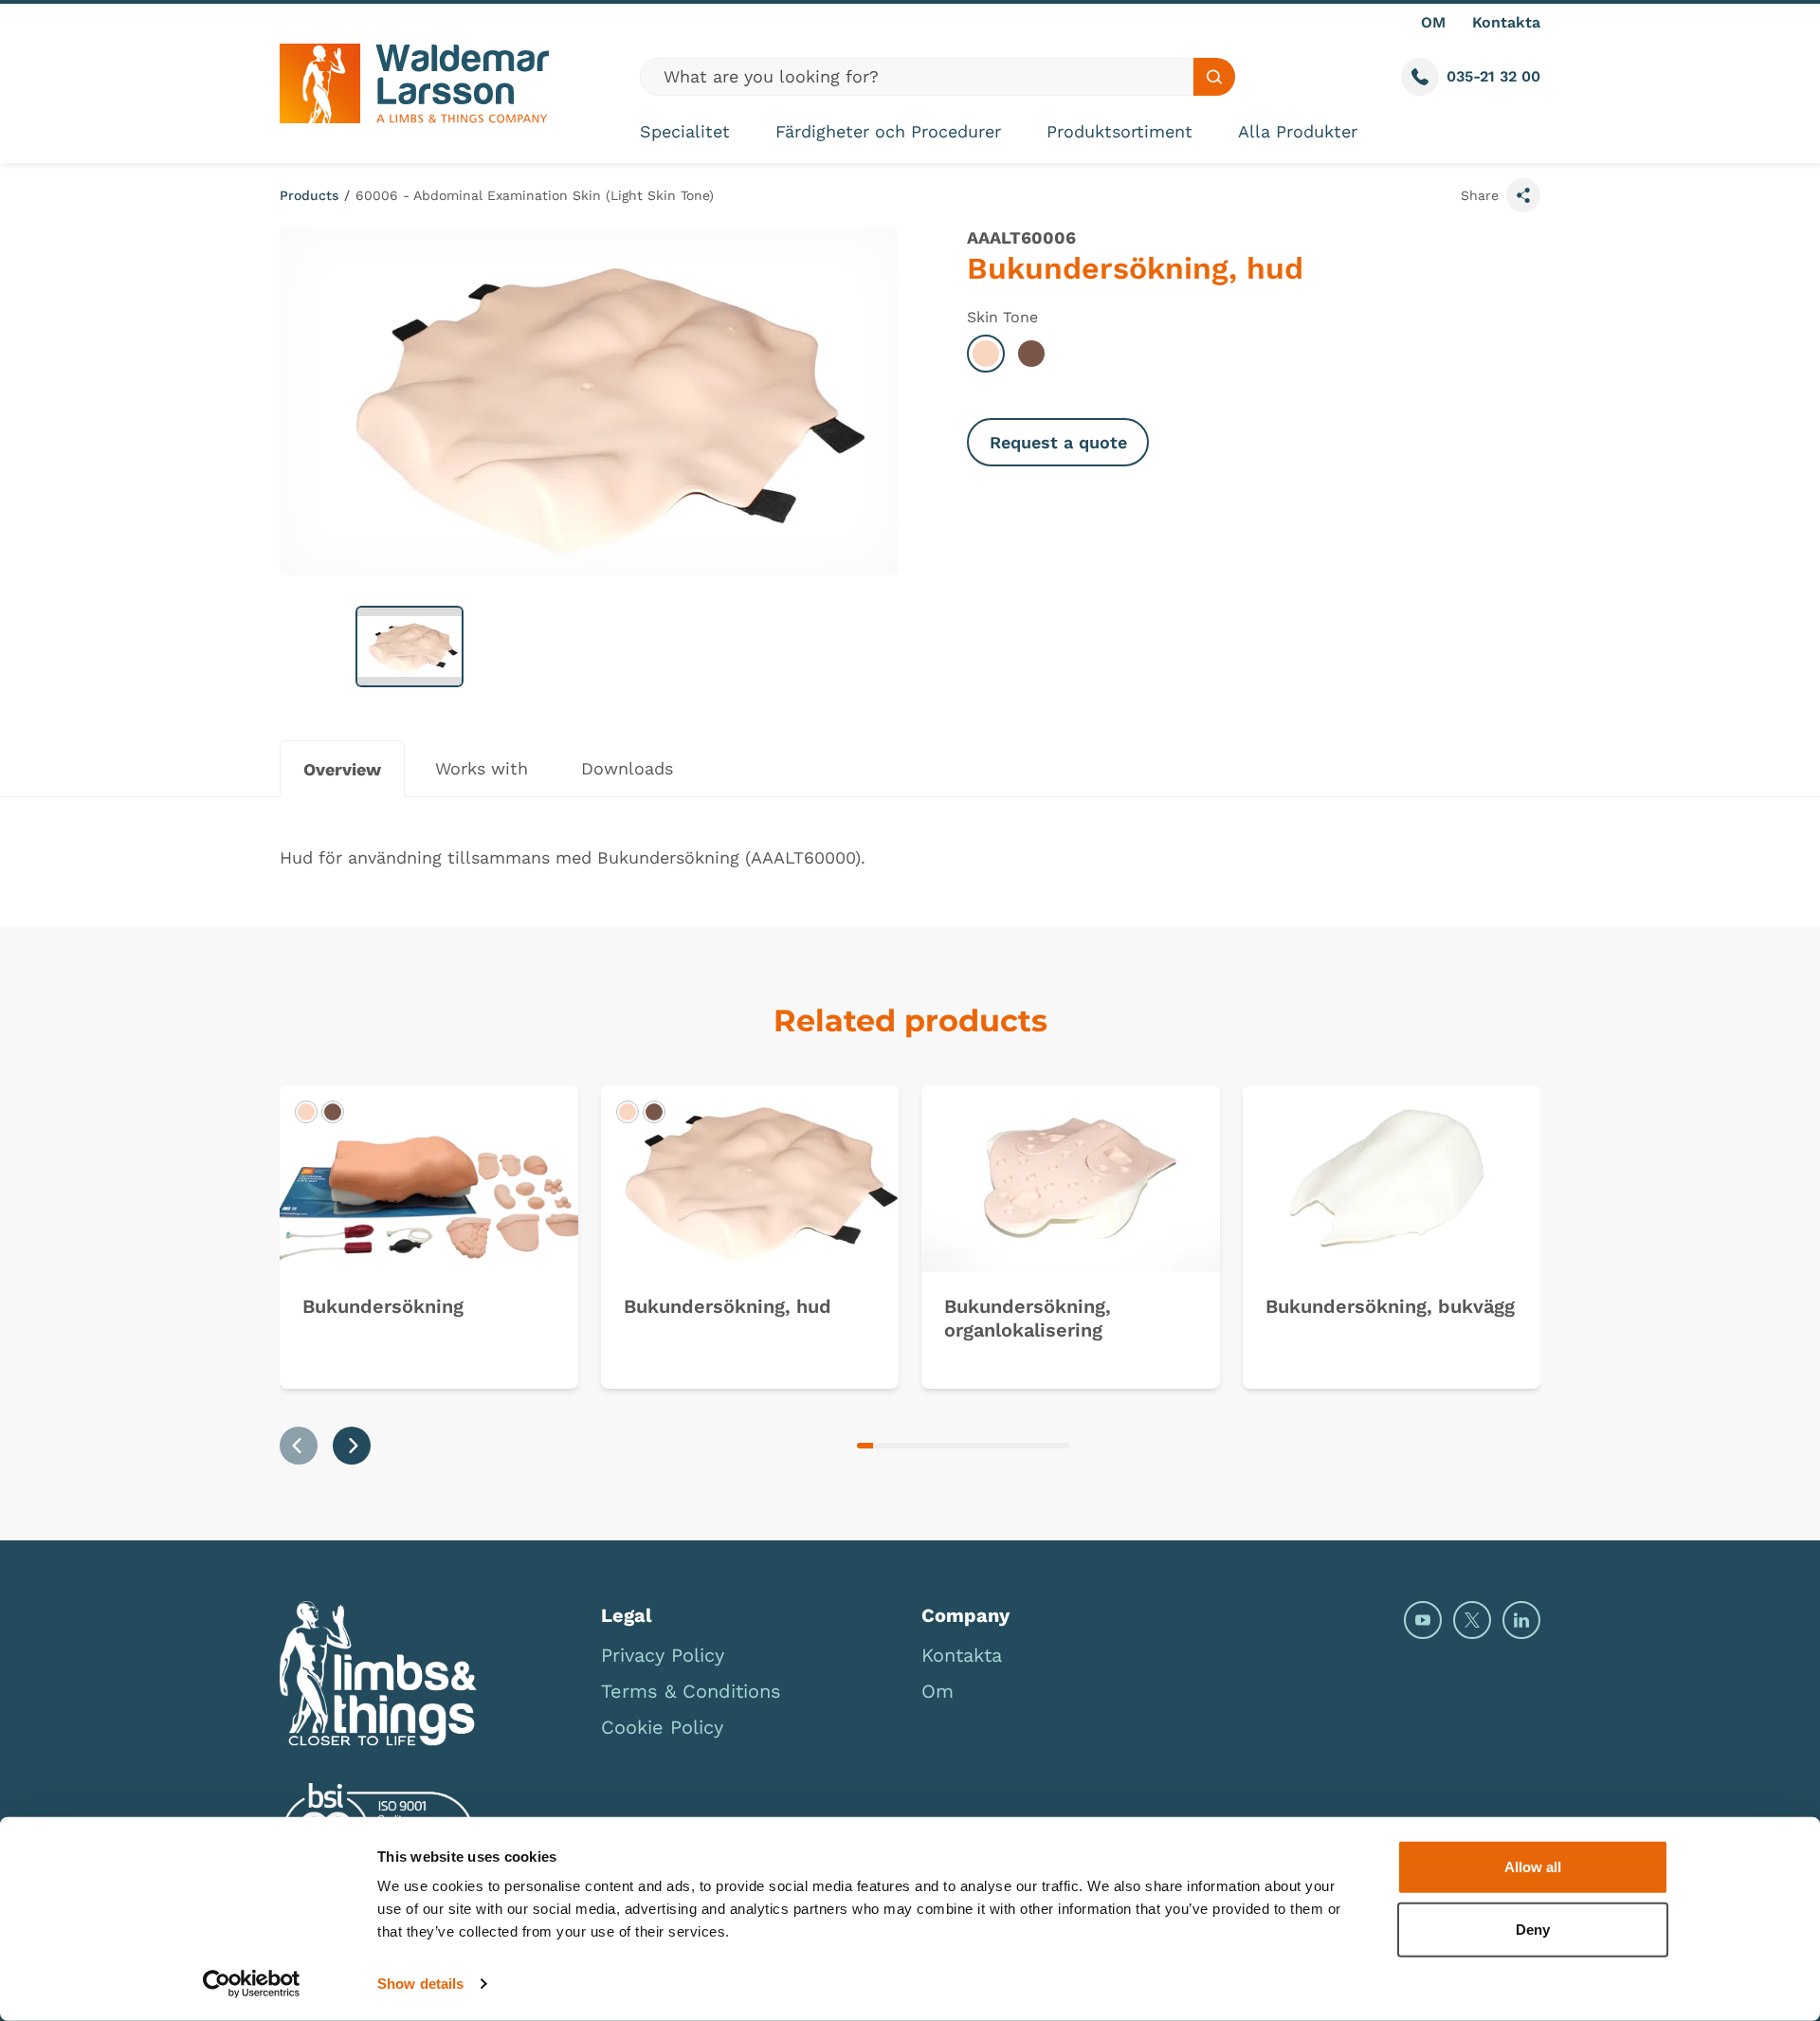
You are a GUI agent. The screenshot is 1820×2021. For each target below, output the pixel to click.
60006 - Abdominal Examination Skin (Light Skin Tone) (535, 195)
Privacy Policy (663, 1655)
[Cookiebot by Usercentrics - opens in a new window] (252, 1984)
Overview (342, 769)
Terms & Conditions (691, 1691)
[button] (409, 646)
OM (1433, 22)
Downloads (627, 768)
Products (309, 195)
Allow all (1533, 1867)
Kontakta (1506, 22)
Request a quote (1058, 442)
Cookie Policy (662, 1727)
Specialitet (685, 131)
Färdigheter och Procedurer (888, 131)
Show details (420, 1984)
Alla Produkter (1298, 131)
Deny (1533, 1929)
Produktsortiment (1119, 131)
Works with (482, 768)
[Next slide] (352, 1446)
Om (937, 1691)
